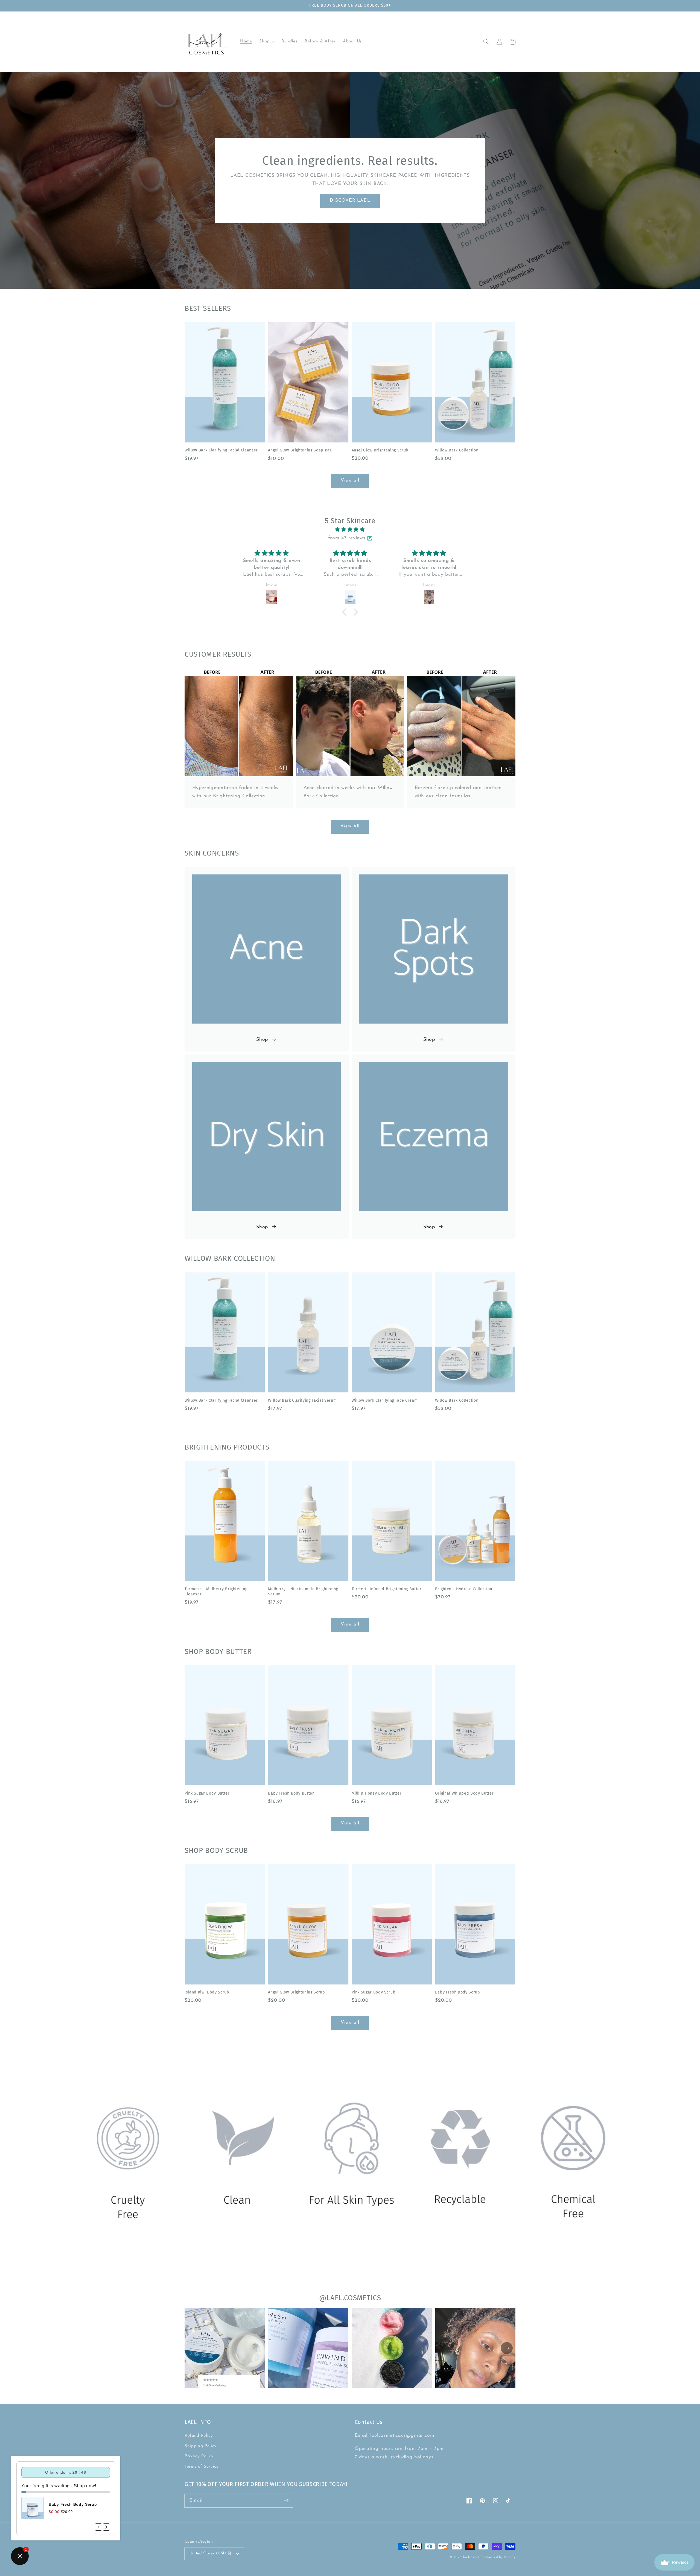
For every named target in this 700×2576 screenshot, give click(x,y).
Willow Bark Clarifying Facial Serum (302, 1400)
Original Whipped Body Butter (464, 1793)
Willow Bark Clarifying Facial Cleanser (221, 450)
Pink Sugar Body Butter (207, 1793)
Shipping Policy (201, 2446)
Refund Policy (199, 2436)
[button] (267, 42)
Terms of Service (202, 2467)
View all (350, 480)
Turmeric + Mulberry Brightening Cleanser (216, 1592)
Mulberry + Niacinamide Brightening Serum (303, 1592)
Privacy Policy (199, 2456)
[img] (350, 530)
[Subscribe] (286, 2500)
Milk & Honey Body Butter (377, 1793)
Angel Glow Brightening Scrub (380, 450)
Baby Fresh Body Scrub (458, 1992)
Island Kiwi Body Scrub (207, 1992)
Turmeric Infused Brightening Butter (387, 1589)
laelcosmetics (473, 2557)
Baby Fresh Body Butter (291, 1793)
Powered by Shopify (500, 2557)
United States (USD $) (211, 2553)
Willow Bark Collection (457, 450)
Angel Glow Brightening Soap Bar (300, 450)
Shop (262, 1040)
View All (350, 826)
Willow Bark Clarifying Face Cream (385, 1400)
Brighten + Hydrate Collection (464, 1589)
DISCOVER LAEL (350, 201)
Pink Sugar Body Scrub (374, 1992)
